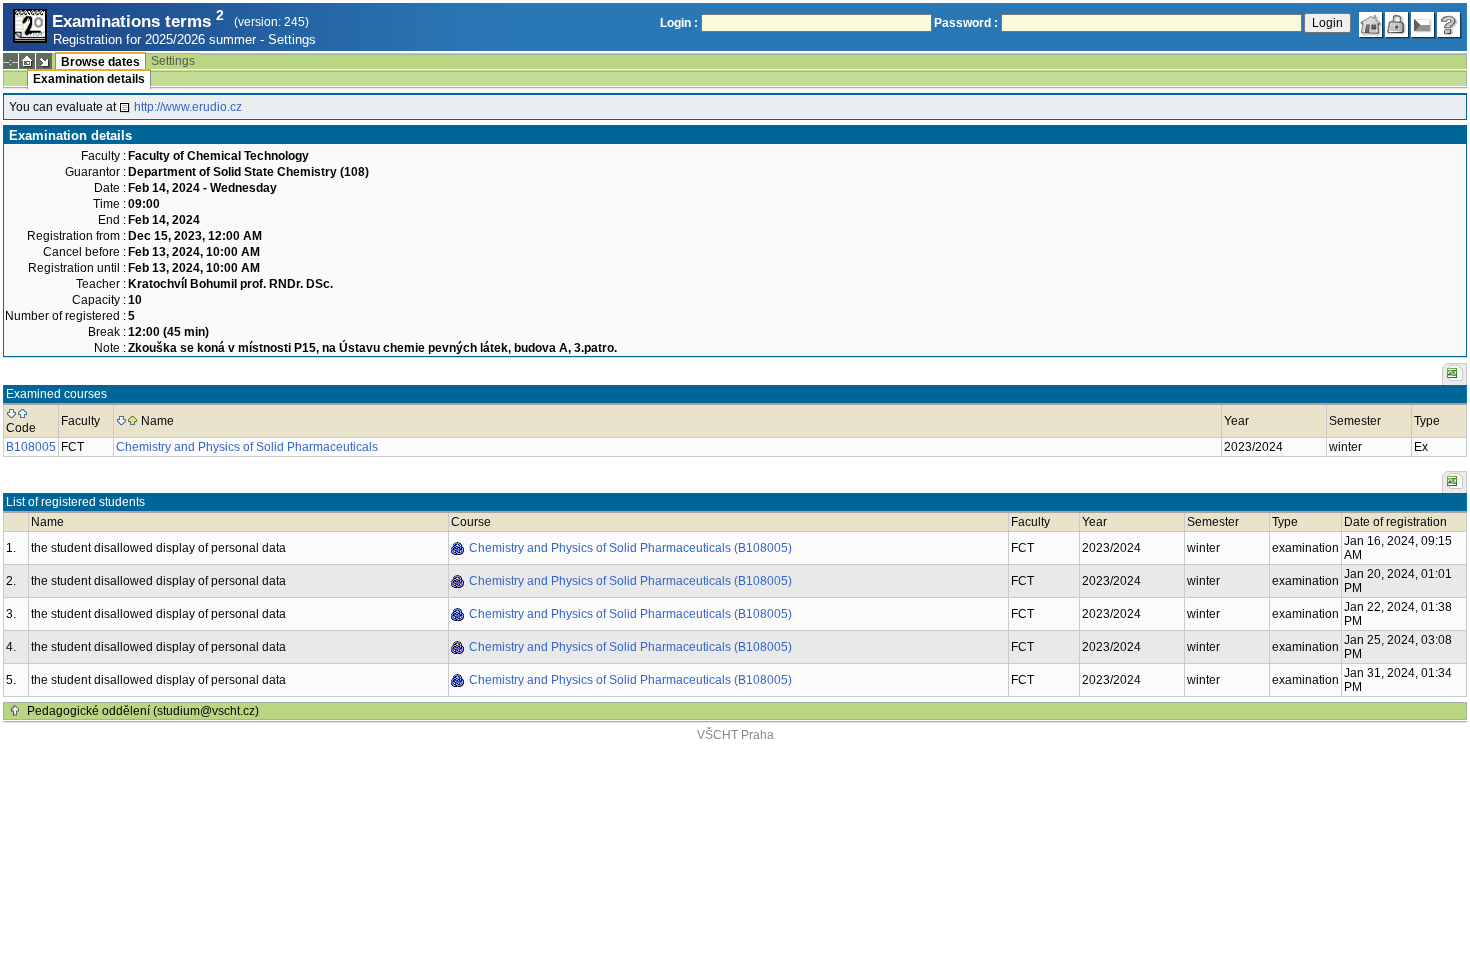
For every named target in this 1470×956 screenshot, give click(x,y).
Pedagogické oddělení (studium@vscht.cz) (143, 711)
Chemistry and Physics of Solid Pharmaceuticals (247, 447)
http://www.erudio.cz (188, 107)
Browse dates (100, 62)
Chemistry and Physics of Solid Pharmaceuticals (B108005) (630, 548)
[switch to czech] (1423, 25)
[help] (1449, 25)
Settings (292, 39)
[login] (1397, 25)
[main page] (1371, 25)
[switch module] (44, 61)
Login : (679, 23)
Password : (966, 23)
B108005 (31, 447)
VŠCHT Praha (735, 735)
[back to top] (15, 711)
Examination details (89, 79)
